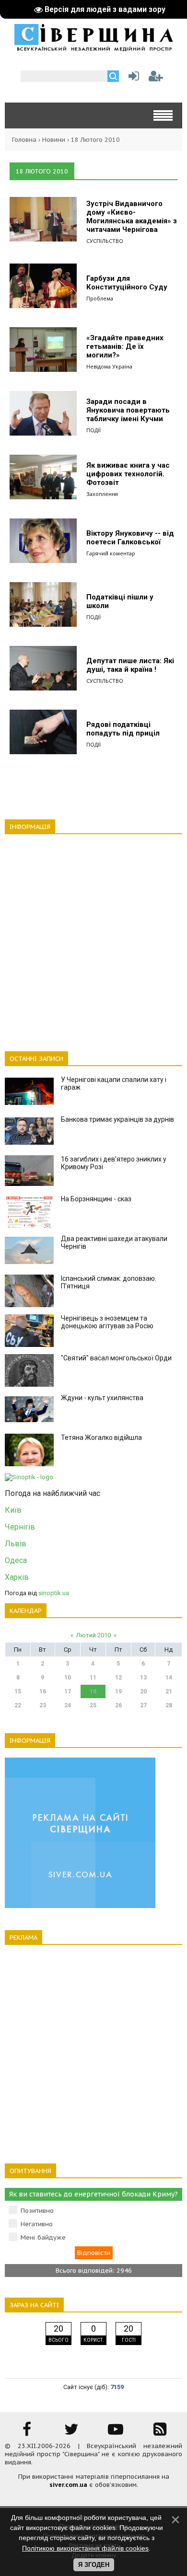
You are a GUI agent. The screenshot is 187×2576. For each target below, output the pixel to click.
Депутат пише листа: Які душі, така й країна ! (130, 665)
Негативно (37, 2224)
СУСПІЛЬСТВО (105, 241)
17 (68, 1691)
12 (118, 1678)
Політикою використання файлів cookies (85, 2548)
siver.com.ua (68, 2485)
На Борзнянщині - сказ (96, 1199)
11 (93, 1678)
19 (118, 1691)
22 (18, 1705)
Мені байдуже (43, 2237)
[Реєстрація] (156, 78)
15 (18, 1691)
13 (143, 1678)
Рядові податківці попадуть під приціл (123, 729)
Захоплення (102, 494)
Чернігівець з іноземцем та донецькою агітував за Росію (107, 1322)
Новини (54, 140)
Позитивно (37, 2211)
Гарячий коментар (111, 553)
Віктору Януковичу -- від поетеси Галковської (130, 538)
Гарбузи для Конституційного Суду (127, 283)
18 (93, 1691)
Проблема (100, 298)
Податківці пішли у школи (120, 601)
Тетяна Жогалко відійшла (101, 1437)
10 (68, 1678)
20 (143, 1691)
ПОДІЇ (93, 430)
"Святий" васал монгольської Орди (116, 1358)
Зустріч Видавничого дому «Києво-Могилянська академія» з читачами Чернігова (132, 217)
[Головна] (93, 48)
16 (43, 1691)
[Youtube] (116, 2432)
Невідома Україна (109, 366)
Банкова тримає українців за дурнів (117, 1119)
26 (118, 1705)
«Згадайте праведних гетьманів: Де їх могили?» (125, 346)
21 (169, 1691)
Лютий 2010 (93, 1635)
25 (93, 1705)
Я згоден (94, 2565)
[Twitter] (71, 2432)
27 (143, 1705)
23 (43, 1705)
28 (169, 1705)
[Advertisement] (93, 937)
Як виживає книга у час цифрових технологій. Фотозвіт (128, 474)
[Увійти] (132, 78)
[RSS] (160, 2432)
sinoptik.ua (54, 1593)
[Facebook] (27, 2432)
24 (68, 1705)
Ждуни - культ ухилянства (102, 1398)
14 (169, 1678)
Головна (24, 140)
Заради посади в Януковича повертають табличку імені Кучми (128, 410)
